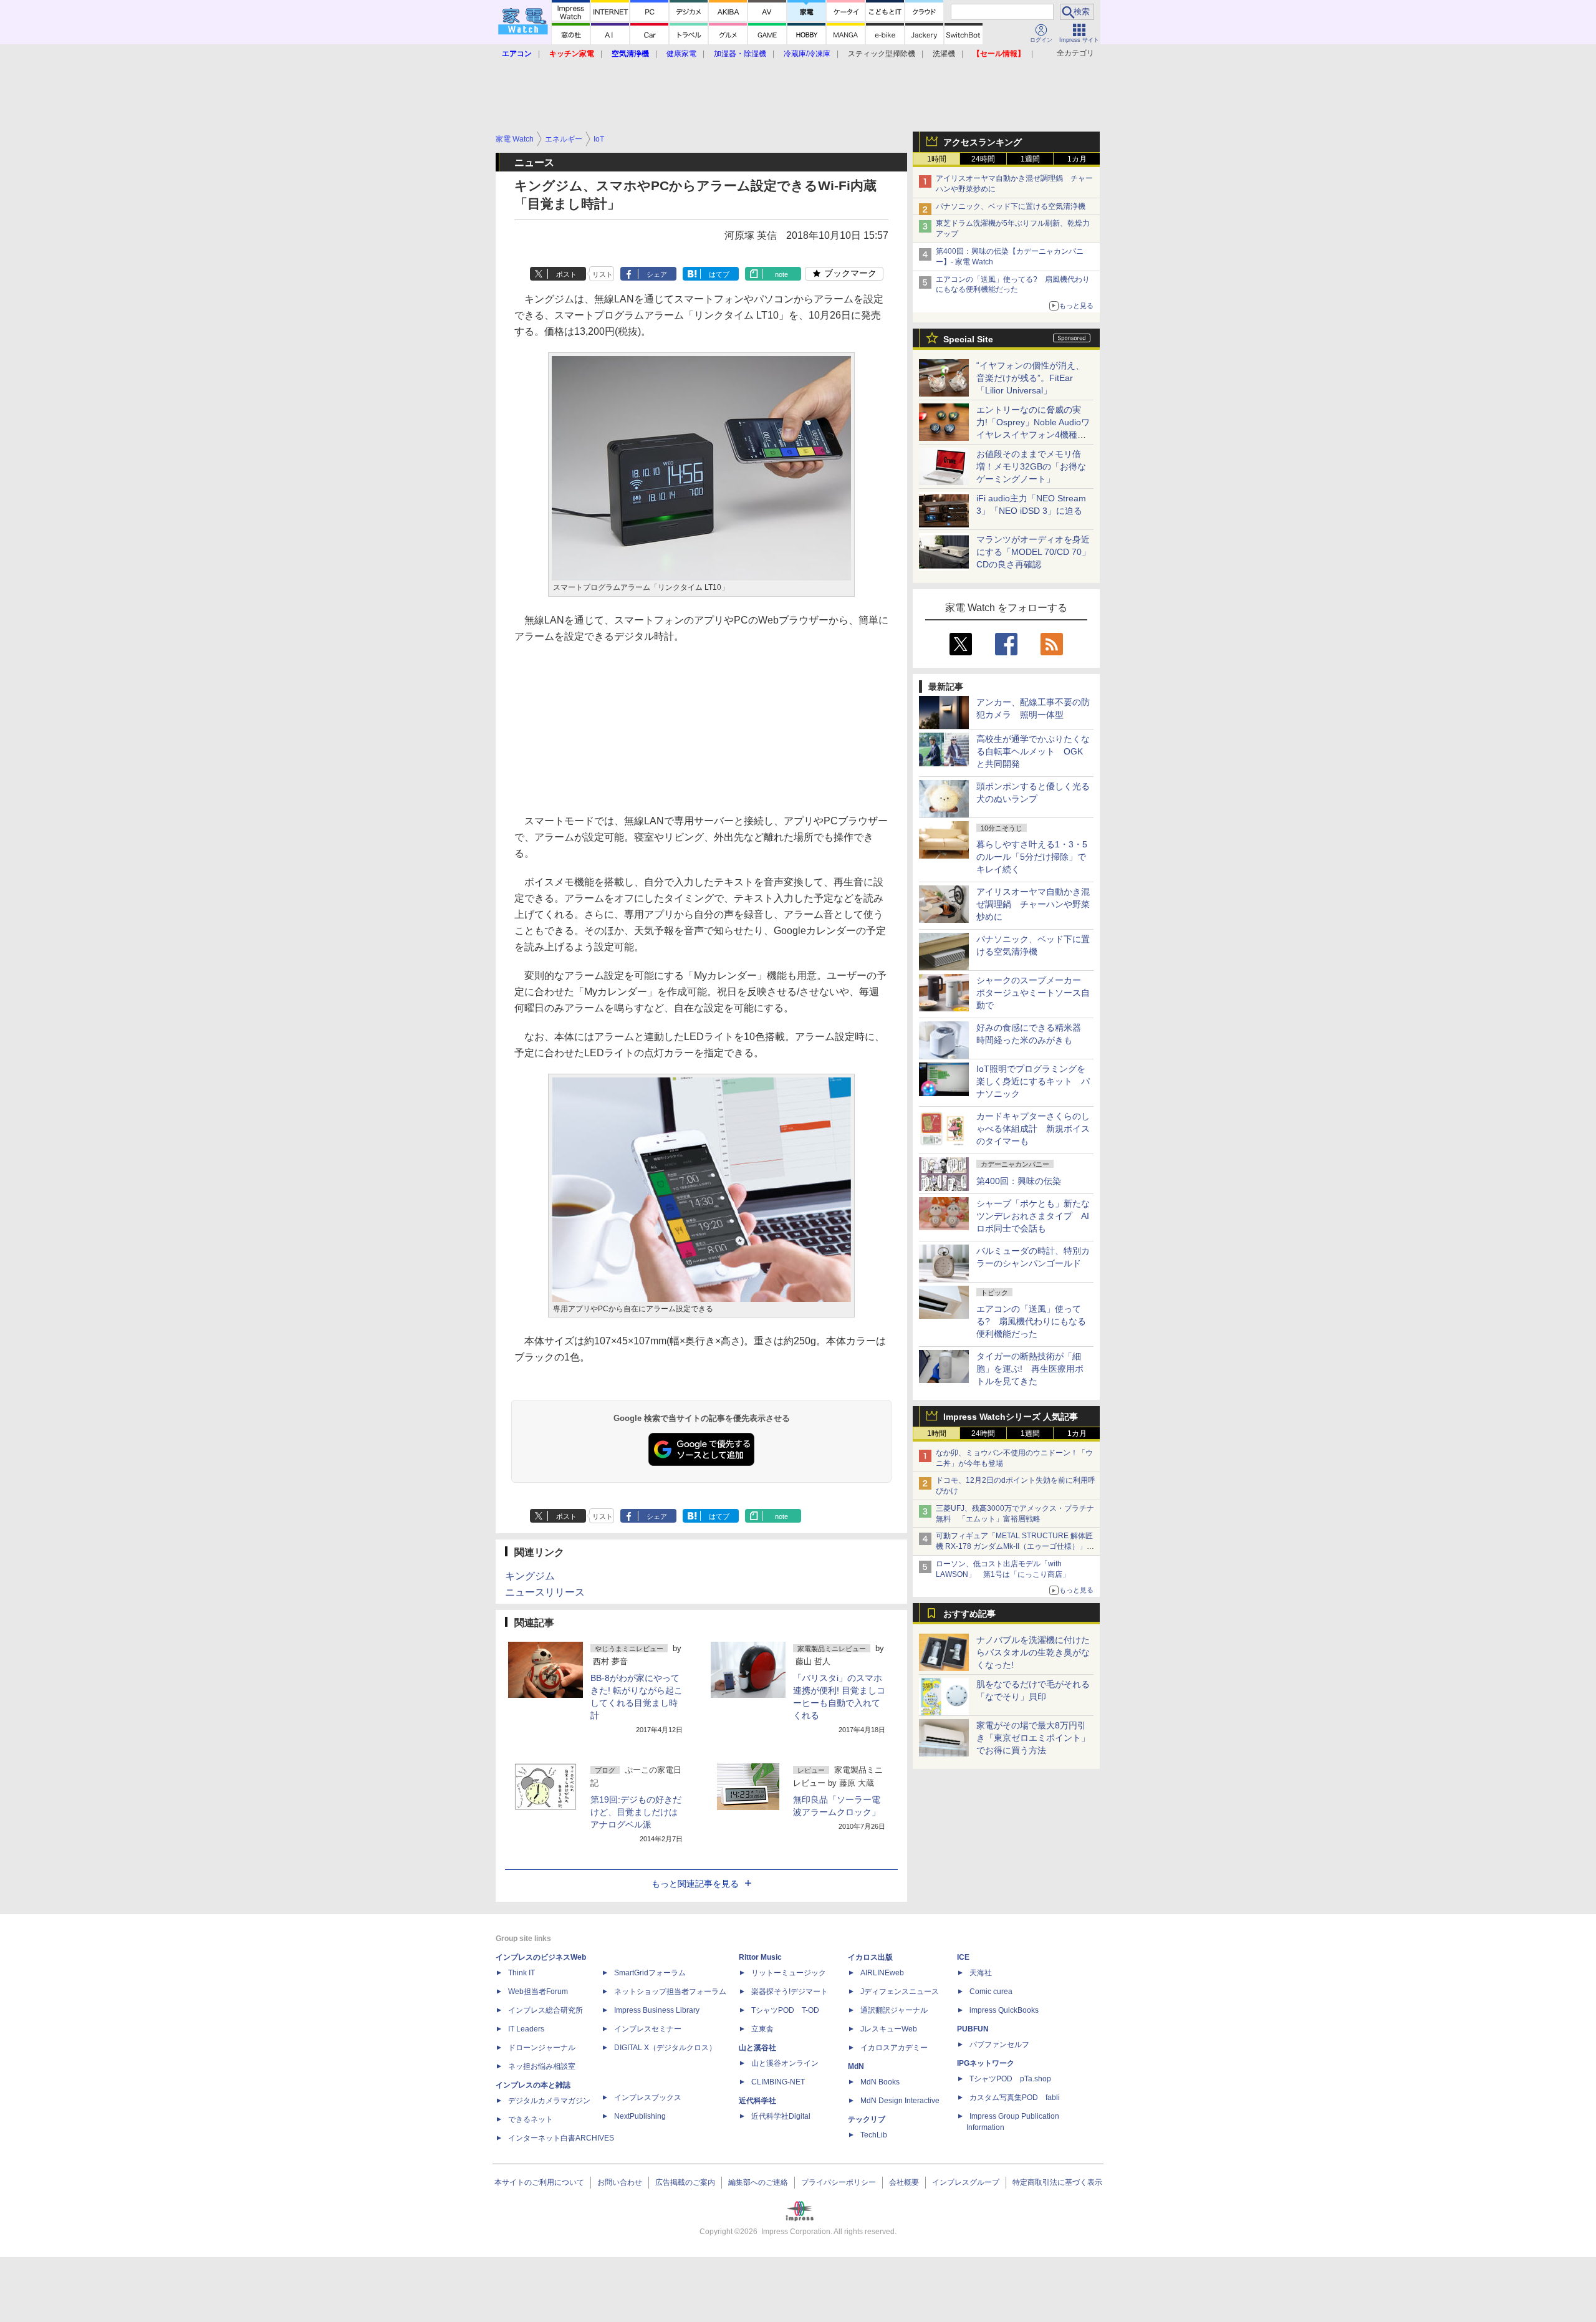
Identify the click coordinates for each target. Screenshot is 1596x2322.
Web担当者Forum (538, 1992)
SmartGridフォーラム (650, 1973)
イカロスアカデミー (894, 2048)
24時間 (983, 159)
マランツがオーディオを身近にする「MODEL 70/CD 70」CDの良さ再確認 (1033, 552)
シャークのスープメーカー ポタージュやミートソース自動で (1033, 993)
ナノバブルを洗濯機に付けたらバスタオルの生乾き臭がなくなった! (1033, 1652)
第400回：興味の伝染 (1019, 1181)
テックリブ (867, 2119)
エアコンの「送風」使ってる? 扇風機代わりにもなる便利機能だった (1031, 1321)
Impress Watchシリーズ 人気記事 (1011, 1417)
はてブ (719, 274)
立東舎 (762, 2029)
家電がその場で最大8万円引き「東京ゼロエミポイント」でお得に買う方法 (1033, 1738)
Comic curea (991, 1992)
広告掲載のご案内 (685, 2182)
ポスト (566, 274)
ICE (963, 1957)
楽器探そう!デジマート (790, 1992)
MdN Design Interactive (900, 2101)
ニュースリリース (545, 1592)
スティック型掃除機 (882, 54)
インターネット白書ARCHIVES (561, 2138)
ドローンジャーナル (542, 2048)
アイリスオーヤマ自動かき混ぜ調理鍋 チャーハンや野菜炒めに (1033, 904)
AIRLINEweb (882, 1973)
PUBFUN (973, 2029)
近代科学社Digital (781, 2116)
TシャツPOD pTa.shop (1010, 2079)
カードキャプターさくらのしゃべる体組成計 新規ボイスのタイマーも (1033, 1129)
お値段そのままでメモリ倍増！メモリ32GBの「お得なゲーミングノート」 (1031, 466)
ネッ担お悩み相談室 (542, 2066)
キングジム (530, 1576)
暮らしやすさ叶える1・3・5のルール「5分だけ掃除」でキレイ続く (1032, 857)
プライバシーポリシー (839, 2182)
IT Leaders (526, 2029)
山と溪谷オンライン (785, 2063)
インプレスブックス (648, 2098)
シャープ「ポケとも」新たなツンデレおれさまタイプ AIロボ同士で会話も (1033, 1216)
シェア (657, 274)
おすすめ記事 (969, 1614)
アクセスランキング (983, 142)
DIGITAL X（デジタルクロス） (665, 2048)
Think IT (522, 1973)
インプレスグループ (966, 2182)
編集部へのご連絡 (758, 2182)
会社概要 (904, 2182)
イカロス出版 (870, 1957)
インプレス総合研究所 (546, 2010)
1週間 (1030, 159)
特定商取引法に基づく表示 (1057, 2182)
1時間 (937, 159)
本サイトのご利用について (539, 2182)
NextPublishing (640, 2116)
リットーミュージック (789, 1973)
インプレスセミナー (648, 2029)
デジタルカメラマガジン (549, 2101)
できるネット (531, 2119)
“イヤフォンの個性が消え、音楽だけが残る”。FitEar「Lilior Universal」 (1030, 378)
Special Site (968, 339)
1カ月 (1077, 159)
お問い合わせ (620, 2182)
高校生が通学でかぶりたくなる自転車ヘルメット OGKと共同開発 (1033, 751)
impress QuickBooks (1004, 2010)
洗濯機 (944, 54)
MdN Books (880, 2082)
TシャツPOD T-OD (785, 2010)
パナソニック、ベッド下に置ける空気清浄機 (1011, 206)
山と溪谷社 (757, 2048)
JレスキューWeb (889, 2029)
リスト (603, 274)
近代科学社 (757, 2101)
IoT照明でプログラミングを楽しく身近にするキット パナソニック (1033, 1081)
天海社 (981, 1973)
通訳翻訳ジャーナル (894, 2010)
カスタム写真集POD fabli (1015, 2098)
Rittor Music (760, 1957)
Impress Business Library (657, 2010)
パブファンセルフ (999, 2045)
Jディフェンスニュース (900, 1992)
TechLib (874, 2135)
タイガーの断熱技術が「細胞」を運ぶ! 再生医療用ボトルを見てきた (1030, 1369)
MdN (856, 2066)
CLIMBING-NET (778, 2082)
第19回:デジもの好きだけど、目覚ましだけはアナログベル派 (636, 1812)
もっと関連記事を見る (695, 1884)
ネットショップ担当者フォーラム (670, 1992)
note (781, 274)
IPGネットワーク (986, 2063)
